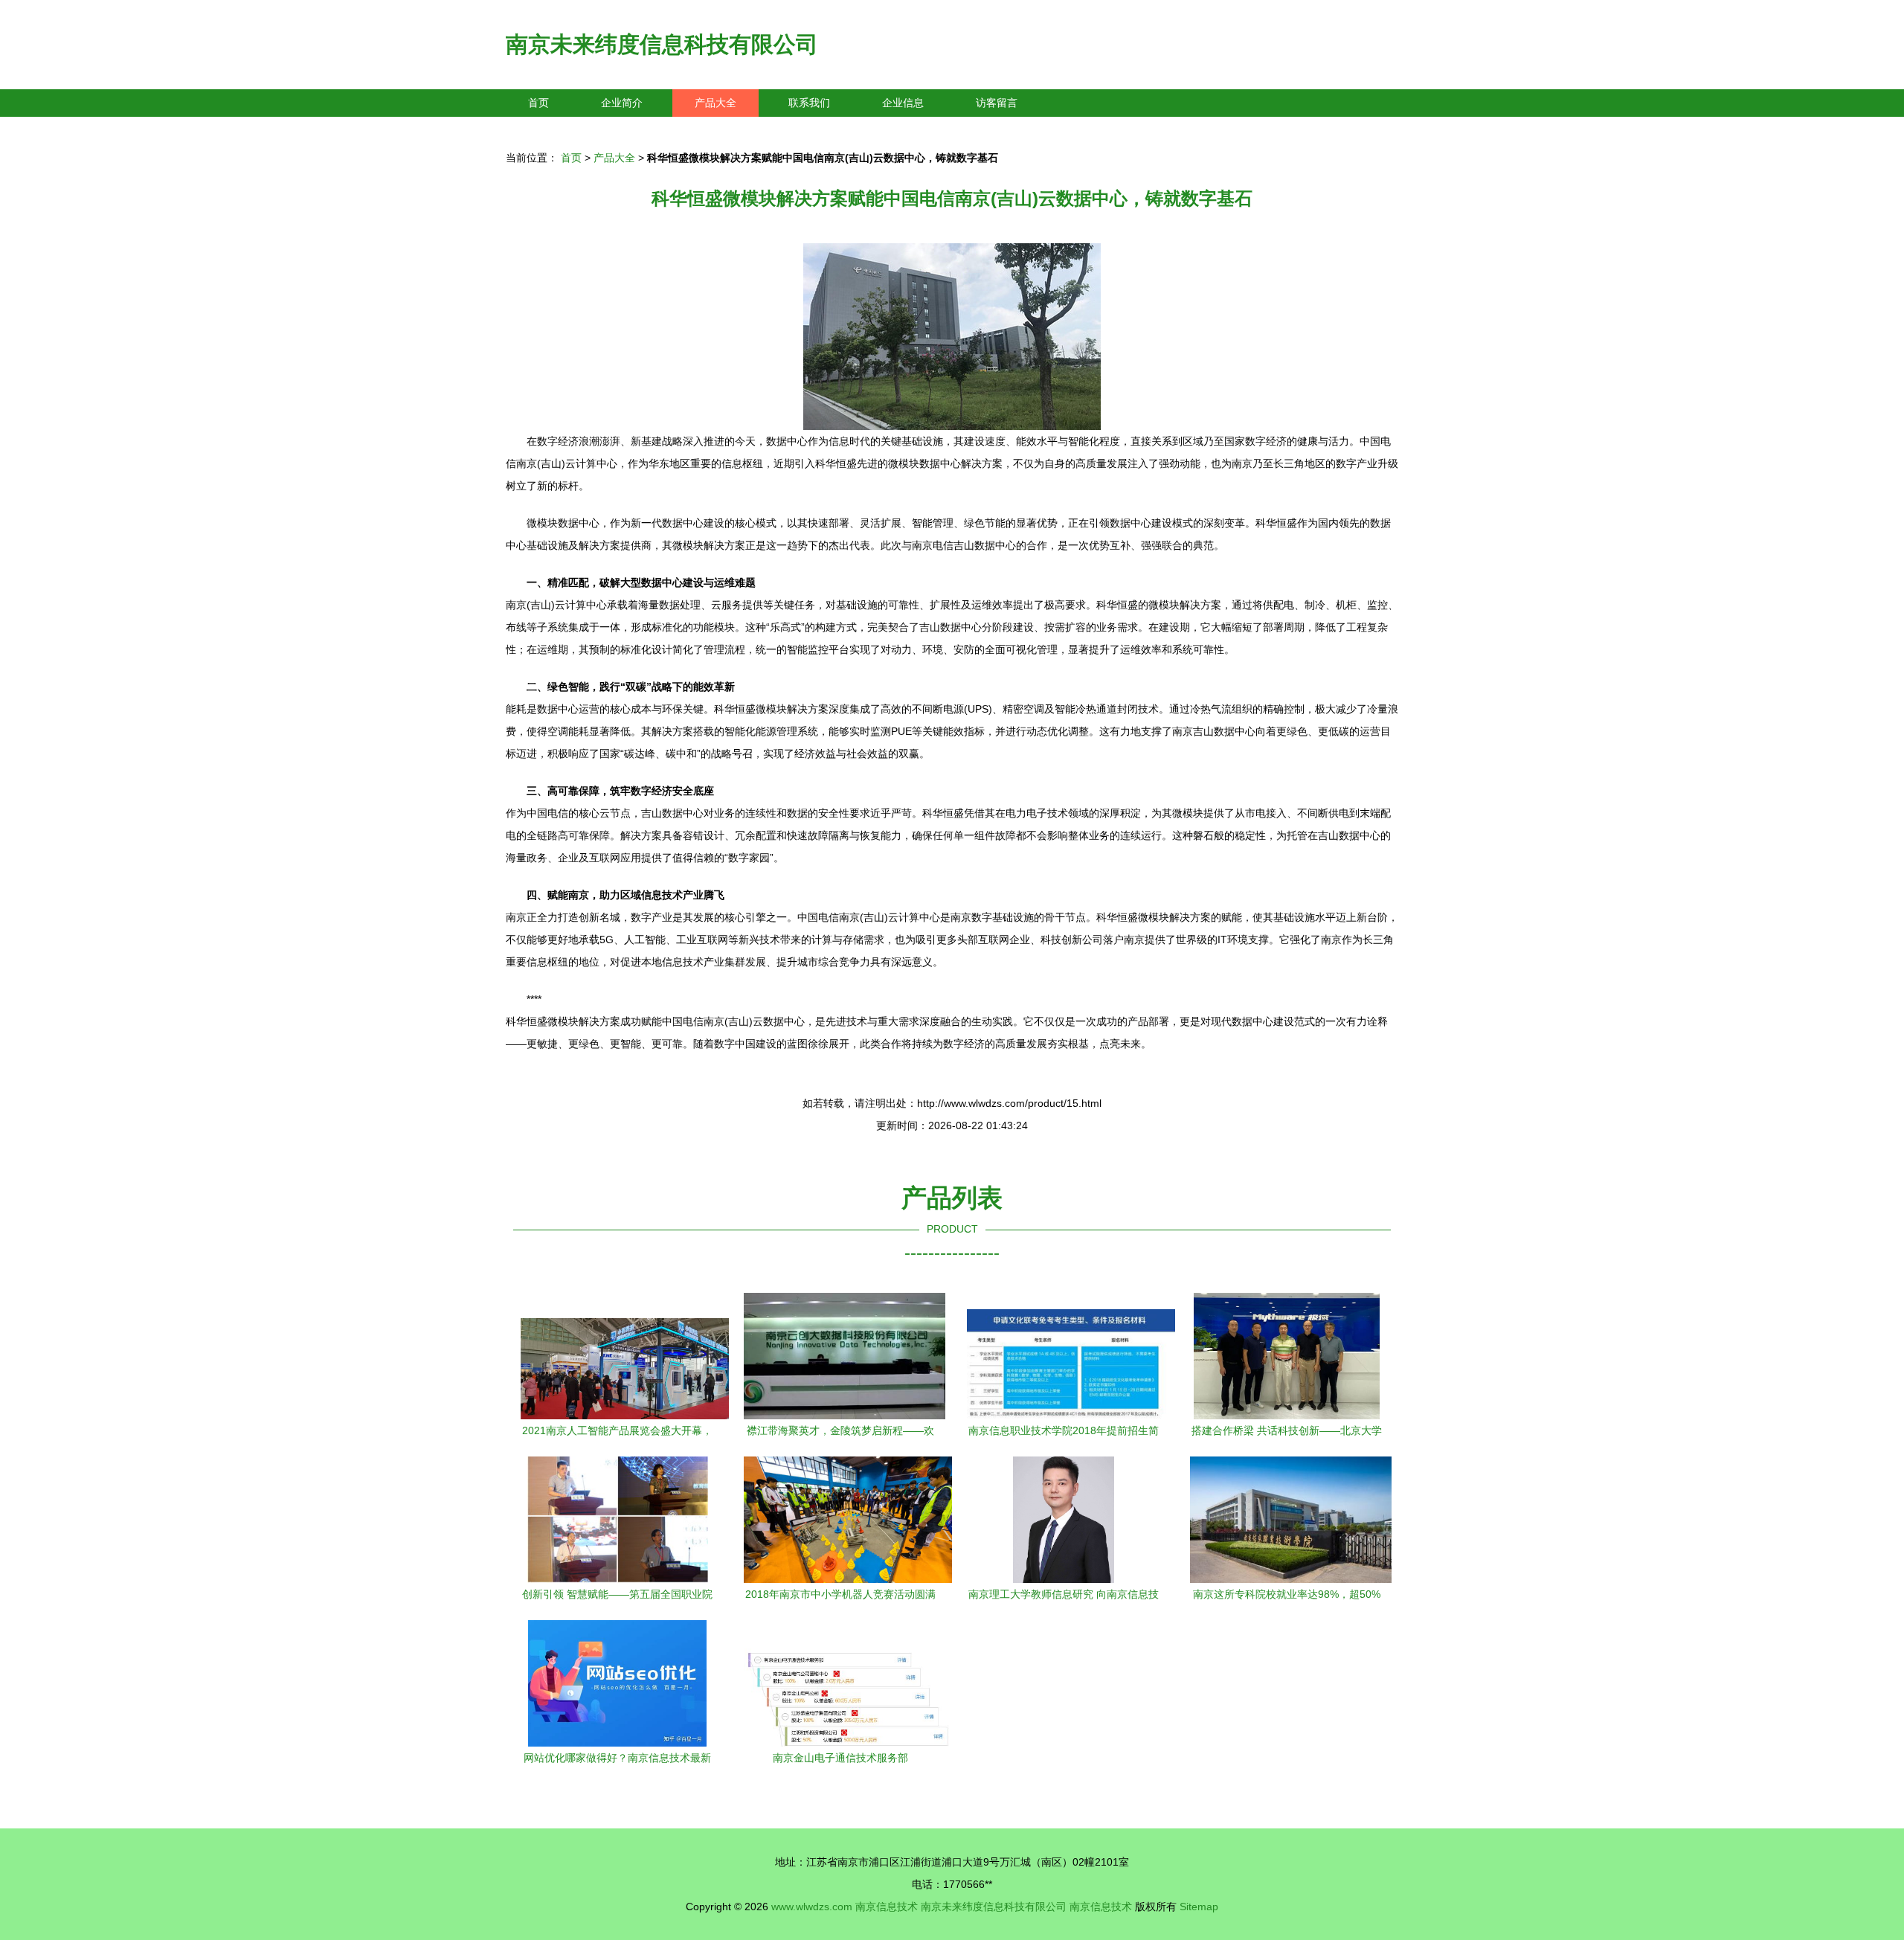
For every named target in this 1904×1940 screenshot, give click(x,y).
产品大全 (715, 103)
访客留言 (997, 103)
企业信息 (903, 103)
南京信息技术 (887, 1907)
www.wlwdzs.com (812, 1907)
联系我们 (809, 103)
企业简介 (622, 103)
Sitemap (1199, 1907)
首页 (538, 103)
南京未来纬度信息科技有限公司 (662, 44)
